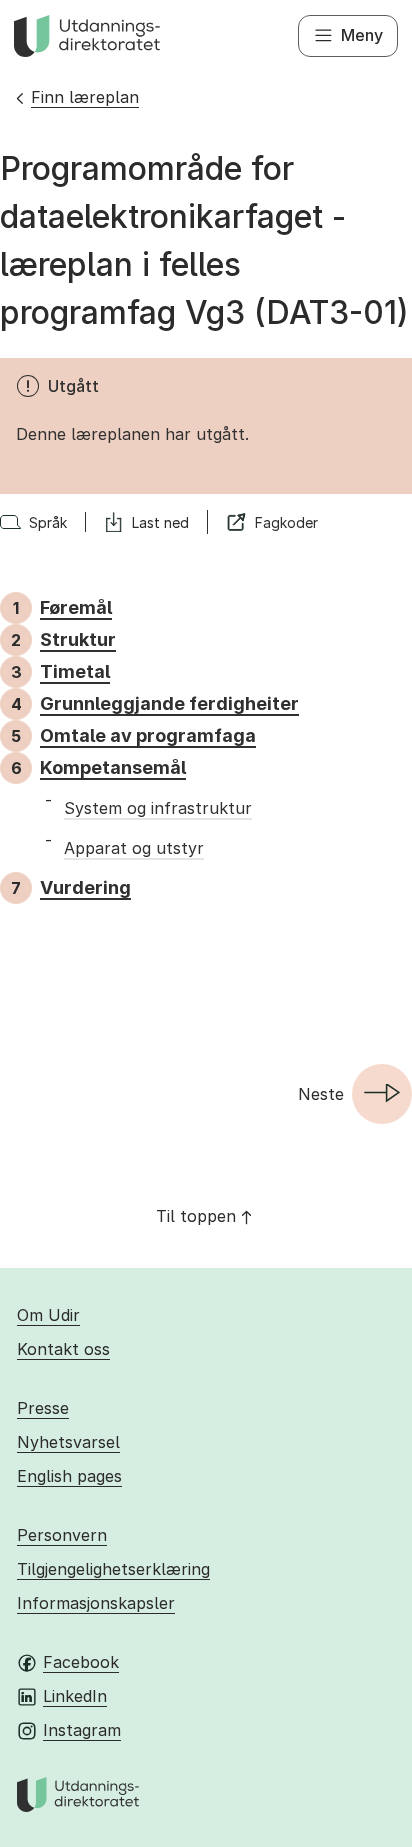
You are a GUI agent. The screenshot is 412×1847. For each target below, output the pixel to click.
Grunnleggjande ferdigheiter (169, 703)
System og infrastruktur (158, 808)
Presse (43, 1408)
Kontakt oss (63, 1349)
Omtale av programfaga (148, 735)
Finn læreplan (85, 97)
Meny (362, 35)
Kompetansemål (113, 767)
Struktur (78, 639)
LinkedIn (75, 1696)
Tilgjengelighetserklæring (113, 1569)
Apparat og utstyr (134, 848)
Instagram (82, 1730)
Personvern (62, 1535)
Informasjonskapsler (96, 1603)
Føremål (76, 607)
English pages (69, 1476)
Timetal (75, 671)
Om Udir (48, 1315)
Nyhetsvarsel (68, 1442)
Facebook (81, 1662)
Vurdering (85, 887)
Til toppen (196, 1216)
